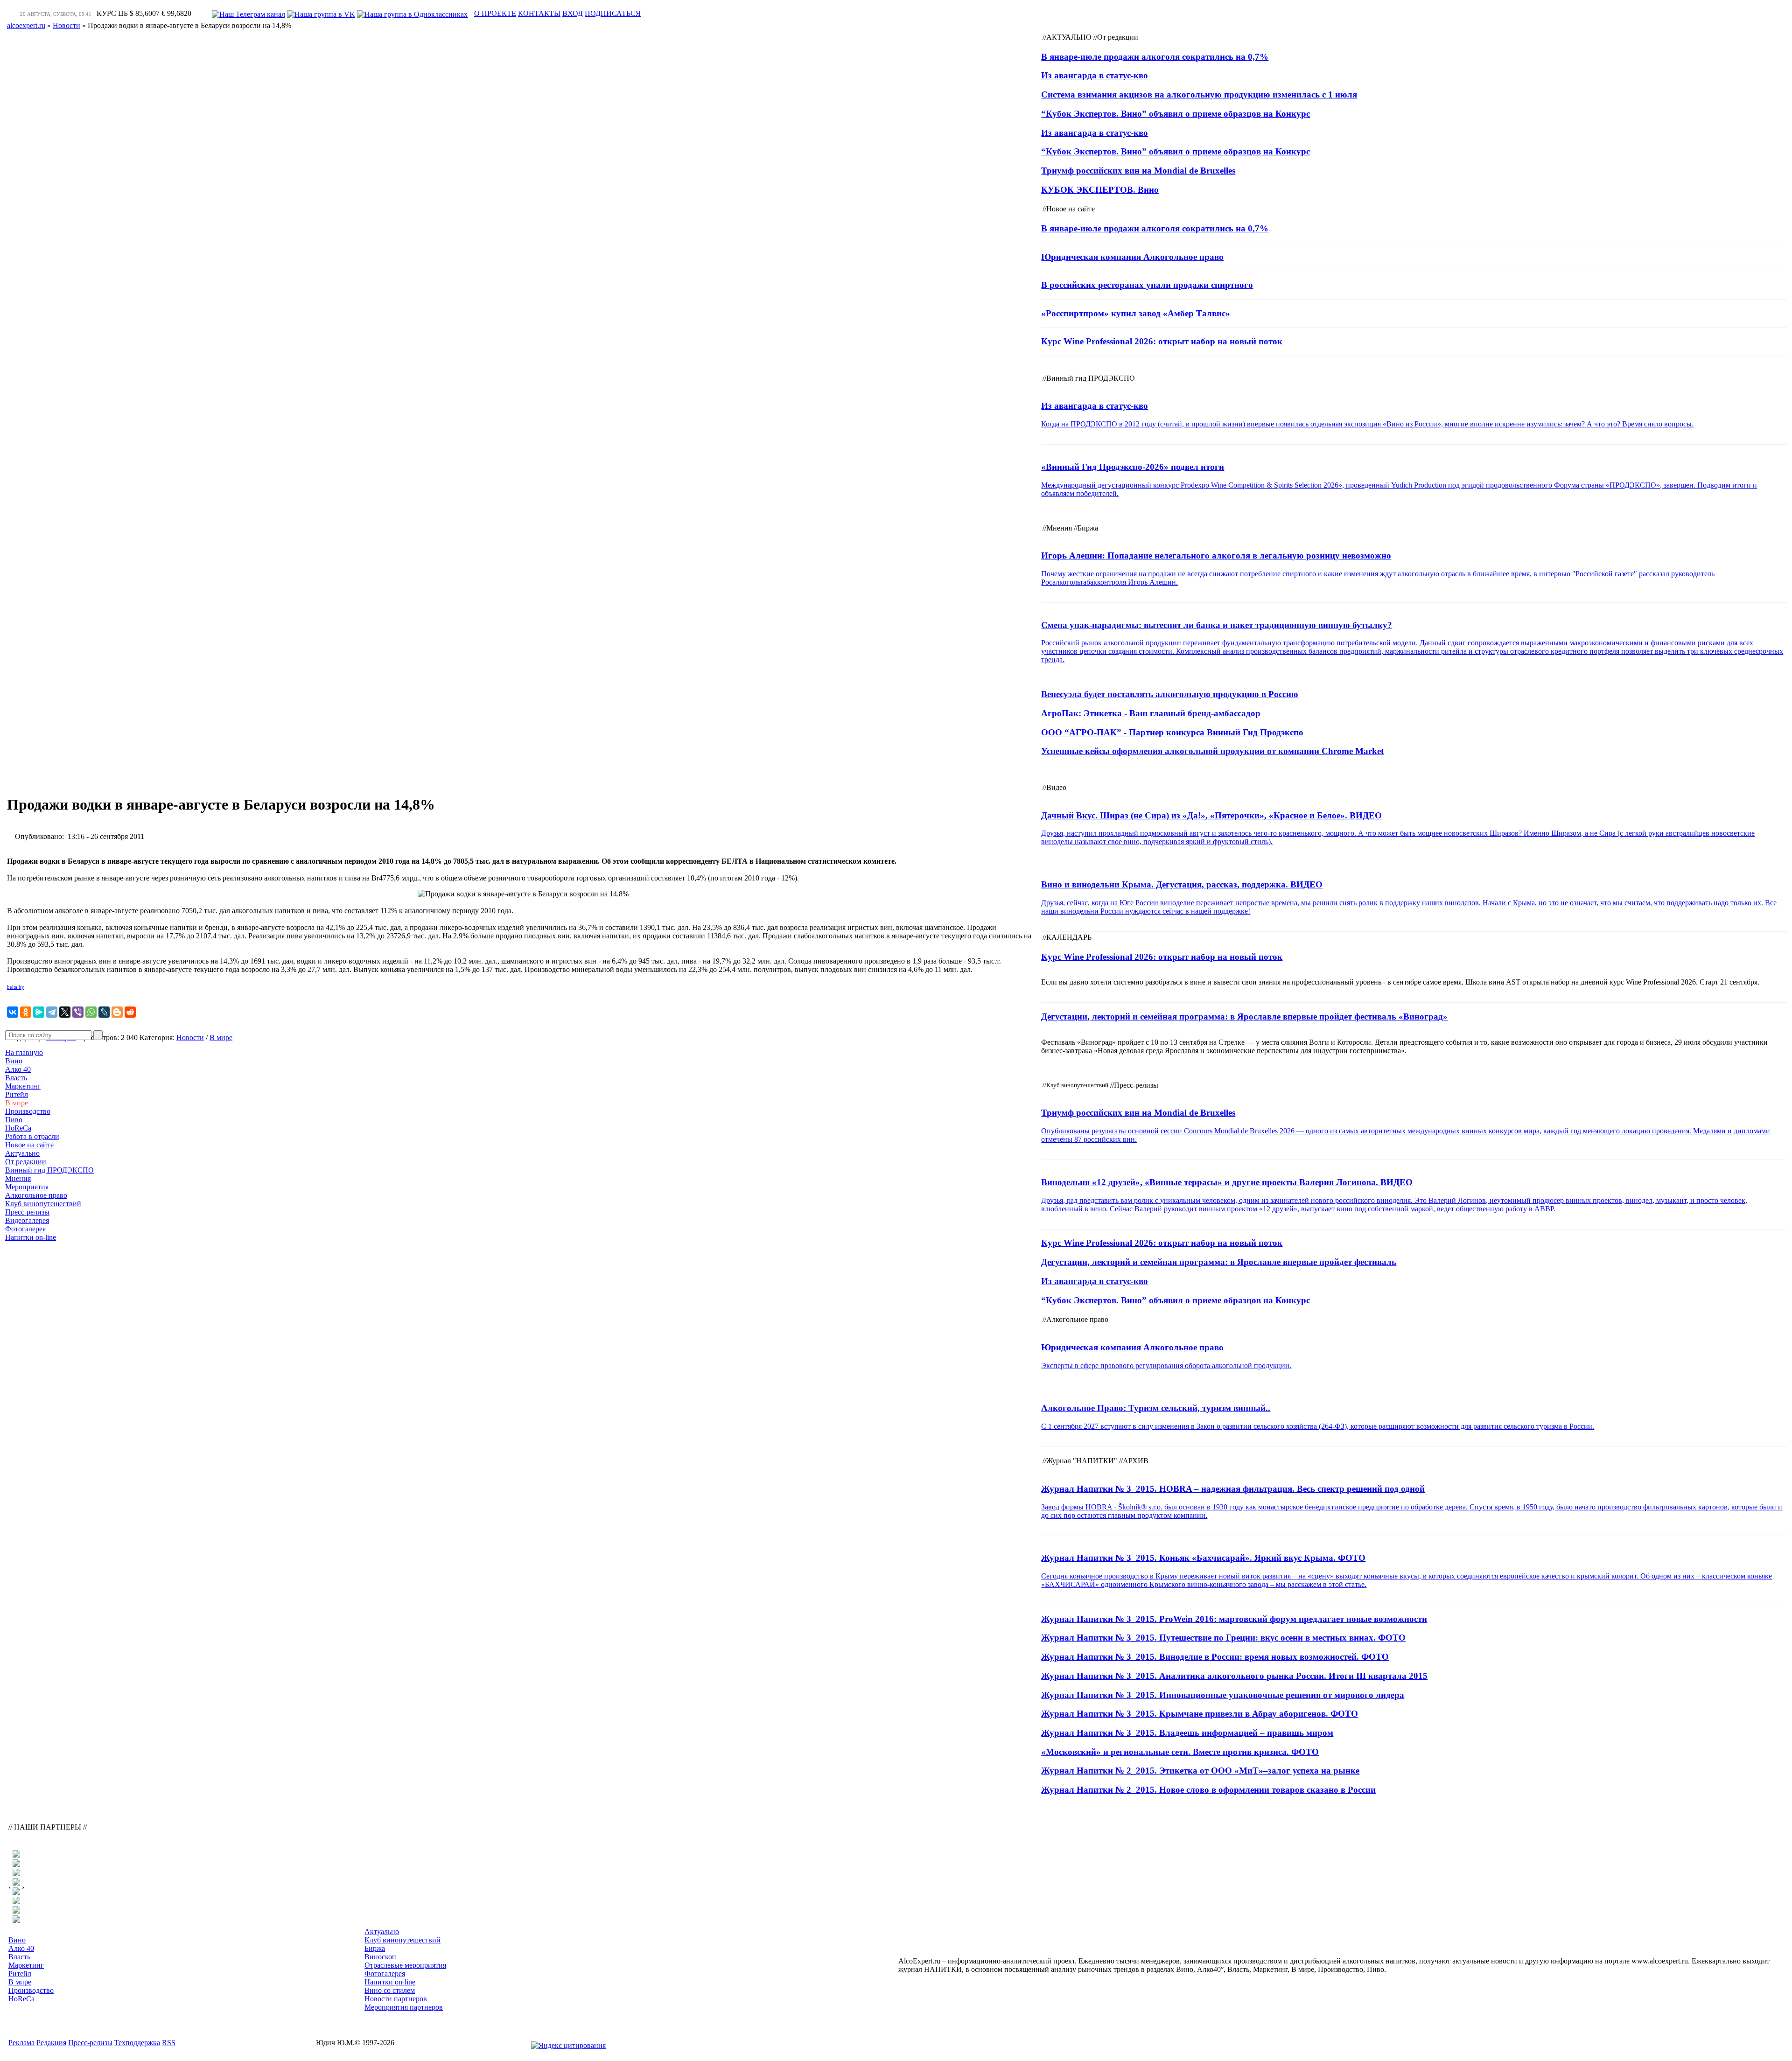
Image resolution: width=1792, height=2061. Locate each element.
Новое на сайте (29, 1145)
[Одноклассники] (26, 1012)
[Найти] (98, 1035)
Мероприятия (27, 1187)
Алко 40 (18, 1069)
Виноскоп (380, 1957)
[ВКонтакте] (13, 1012)
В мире (17, 1103)
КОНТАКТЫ (539, 13)
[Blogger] (117, 1012)
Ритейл (17, 1094)
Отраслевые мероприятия (405, 1965)
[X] (65, 1012)
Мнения (18, 1178)
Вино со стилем (390, 1990)
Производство (28, 1111)
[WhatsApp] (91, 1012)
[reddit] (130, 1012)
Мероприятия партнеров (404, 2007)
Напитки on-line (31, 1237)
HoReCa (18, 1128)
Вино (14, 1061)
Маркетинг (23, 1086)
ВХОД (573, 13)
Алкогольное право (36, 1195)
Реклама (21, 2043)
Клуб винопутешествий (43, 1204)
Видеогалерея (27, 1220)
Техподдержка (137, 2043)
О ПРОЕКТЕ (495, 13)
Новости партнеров (396, 1999)
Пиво (14, 1120)
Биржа (375, 1948)
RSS (169, 2043)
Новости (190, 1037)
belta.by (16, 987)
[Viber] (78, 1012)
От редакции (26, 1162)
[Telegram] (52, 1012)
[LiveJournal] (104, 1012)
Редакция (51, 2043)
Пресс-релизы (27, 1212)
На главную (24, 1052)
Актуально (22, 1153)
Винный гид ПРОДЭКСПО (49, 1170)
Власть (16, 1078)
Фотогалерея (25, 1229)
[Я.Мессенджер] (39, 1012)
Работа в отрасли (32, 1136)
